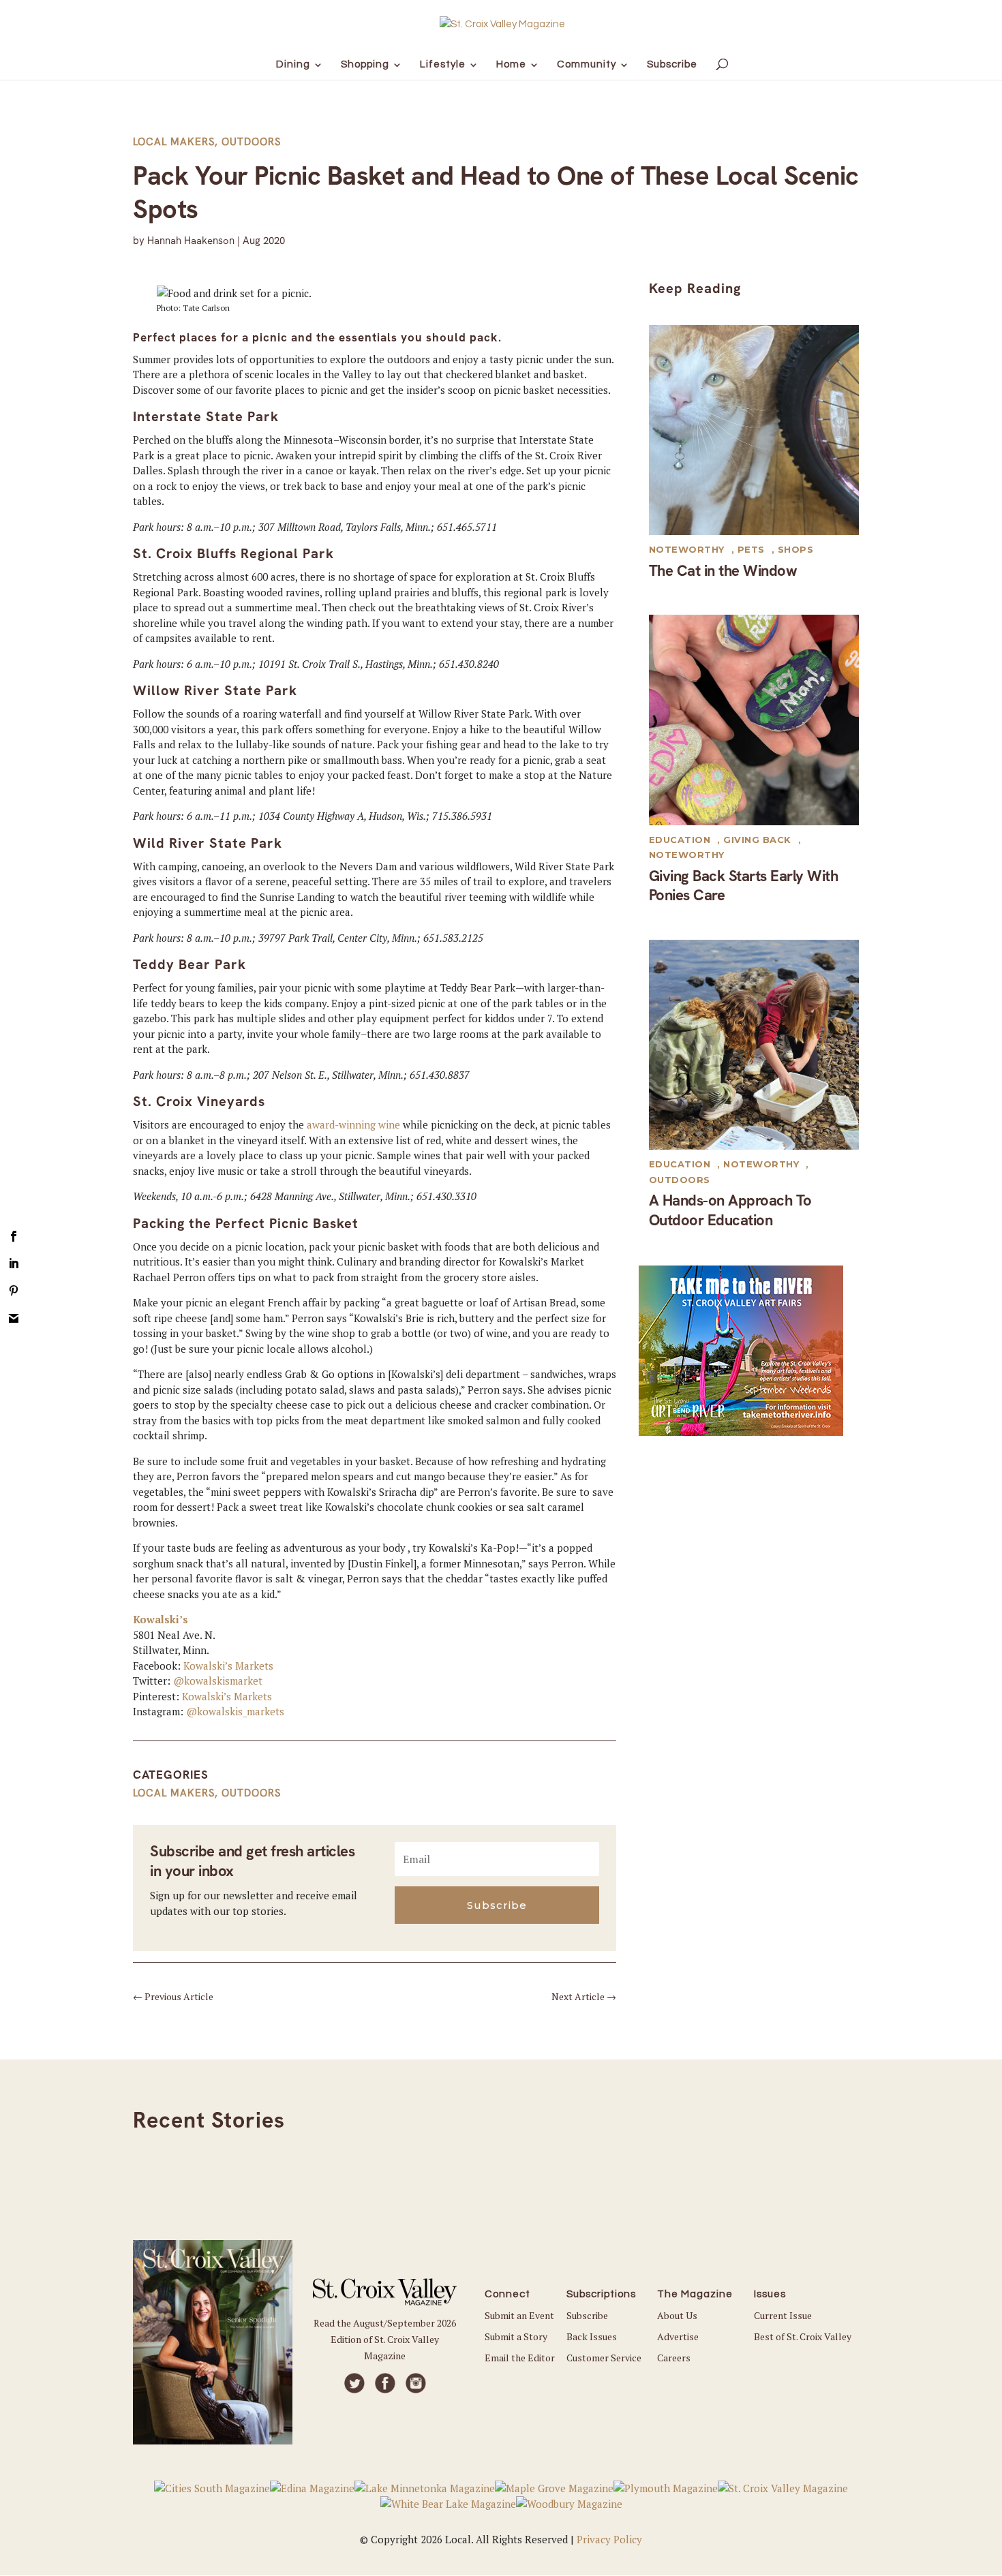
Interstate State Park (206, 416)
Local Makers (174, 142)
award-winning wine (353, 1124)
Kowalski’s (161, 1619)
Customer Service (604, 2358)
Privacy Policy (609, 2539)
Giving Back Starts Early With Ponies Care (744, 886)
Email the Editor (520, 2358)
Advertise (678, 2336)
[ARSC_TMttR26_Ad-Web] (741, 1432)
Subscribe (587, 2315)
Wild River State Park (208, 843)
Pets (751, 549)
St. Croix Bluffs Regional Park (233, 553)
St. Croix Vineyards (199, 1101)
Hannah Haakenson (191, 241)
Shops (796, 549)
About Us (677, 2315)
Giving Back (757, 840)
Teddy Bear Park (189, 964)
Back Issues (592, 2336)
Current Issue (783, 2315)
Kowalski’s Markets (228, 1666)
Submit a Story (516, 2336)
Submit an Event (519, 2315)
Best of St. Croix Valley (803, 2336)
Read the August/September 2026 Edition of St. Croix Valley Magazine (385, 2339)
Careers (674, 2358)
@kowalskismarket (218, 1681)
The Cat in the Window (723, 571)
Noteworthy (687, 549)
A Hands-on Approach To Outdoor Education (730, 1210)
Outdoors (251, 142)
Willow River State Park (215, 690)
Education (680, 840)
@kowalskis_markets (235, 1711)
